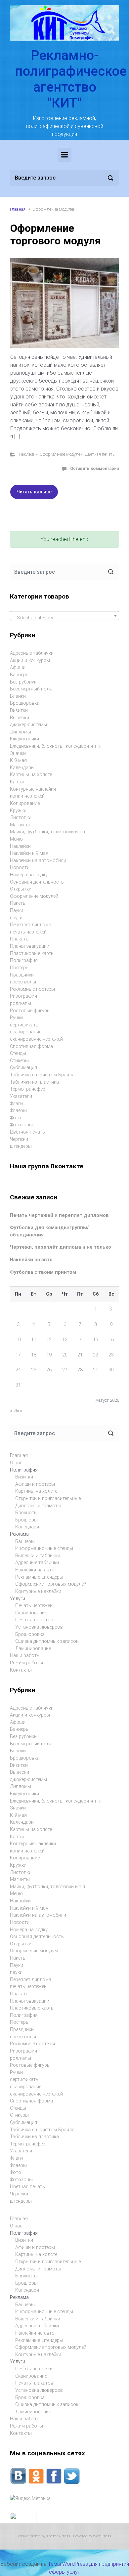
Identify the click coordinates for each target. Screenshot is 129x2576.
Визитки (19, 710)
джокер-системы (28, 725)
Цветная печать (100, 454)
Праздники (22, 975)
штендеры (21, 1146)
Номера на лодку (29, 875)
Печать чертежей (34, 1606)
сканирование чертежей (36, 1039)
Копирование (25, 803)
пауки (16, 918)
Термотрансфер (28, 1089)
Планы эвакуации (30, 946)
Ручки (16, 1018)
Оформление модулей (61, 454)
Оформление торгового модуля (56, 234)
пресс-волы (23, 982)
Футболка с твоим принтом (43, 1272)
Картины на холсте (31, 775)
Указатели (21, 1096)
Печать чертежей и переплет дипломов (59, 1215)
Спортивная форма (31, 1046)
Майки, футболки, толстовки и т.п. (48, 832)
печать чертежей (28, 932)
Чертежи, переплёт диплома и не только (61, 1247)
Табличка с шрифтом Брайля (42, 1075)
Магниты (20, 825)
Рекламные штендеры (39, 1577)
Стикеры (19, 1061)
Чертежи (19, 1139)
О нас (16, 1463)
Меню (16, 839)
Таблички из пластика (34, 1082)
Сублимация (23, 1068)
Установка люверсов (39, 1627)
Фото (16, 1118)
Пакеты (18, 903)
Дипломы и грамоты (38, 1506)
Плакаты (20, 939)
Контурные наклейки (33, 789)
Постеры (20, 968)
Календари (22, 768)
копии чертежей (27, 796)
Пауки (17, 911)
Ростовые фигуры (30, 1011)
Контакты (21, 1670)
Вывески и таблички (38, 1556)
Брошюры (26, 1520)
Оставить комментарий (94, 468)
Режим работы (26, 1663)
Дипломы (21, 732)
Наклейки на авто (31, 1260)
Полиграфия (24, 960)
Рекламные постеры (32, 989)
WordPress (102, 2536)
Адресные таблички (32, 653)
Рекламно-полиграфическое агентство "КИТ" (71, 79)
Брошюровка (25, 703)
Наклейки (28, 454)
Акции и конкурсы (30, 661)
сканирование (26, 1032)
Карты (17, 782)
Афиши (18, 667)
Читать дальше (34, 492)
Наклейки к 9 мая (29, 853)
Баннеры (20, 675)
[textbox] (64, 618)
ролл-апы (21, 1003)
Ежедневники (24, 739)
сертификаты (25, 1025)
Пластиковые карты (32, 954)
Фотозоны (21, 1125)
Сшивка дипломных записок (47, 1641)
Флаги (16, 1104)
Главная (18, 209)
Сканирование (31, 1613)
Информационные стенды (44, 1548)
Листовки (21, 818)
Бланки (18, 696)
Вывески (20, 718)
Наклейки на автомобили (38, 861)
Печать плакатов (34, 1620)
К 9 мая (18, 760)
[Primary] (64, 155)
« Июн (17, 1411)
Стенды (18, 1053)
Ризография (23, 996)
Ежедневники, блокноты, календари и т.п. (56, 746)
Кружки (18, 811)
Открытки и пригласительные (48, 1498)
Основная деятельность (37, 882)
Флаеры (18, 1111)
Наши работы (25, 1656)
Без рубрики (23, 682)
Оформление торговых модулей (51, 1584)
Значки (18, 753)
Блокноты (26, 1513)
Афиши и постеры (35, 1484)
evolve (23, 2536)
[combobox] (64, 616)
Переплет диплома (31, 925)
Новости (20, 868)
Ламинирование (33, 1649)
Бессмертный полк (31, 689)
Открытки (21, 889)
